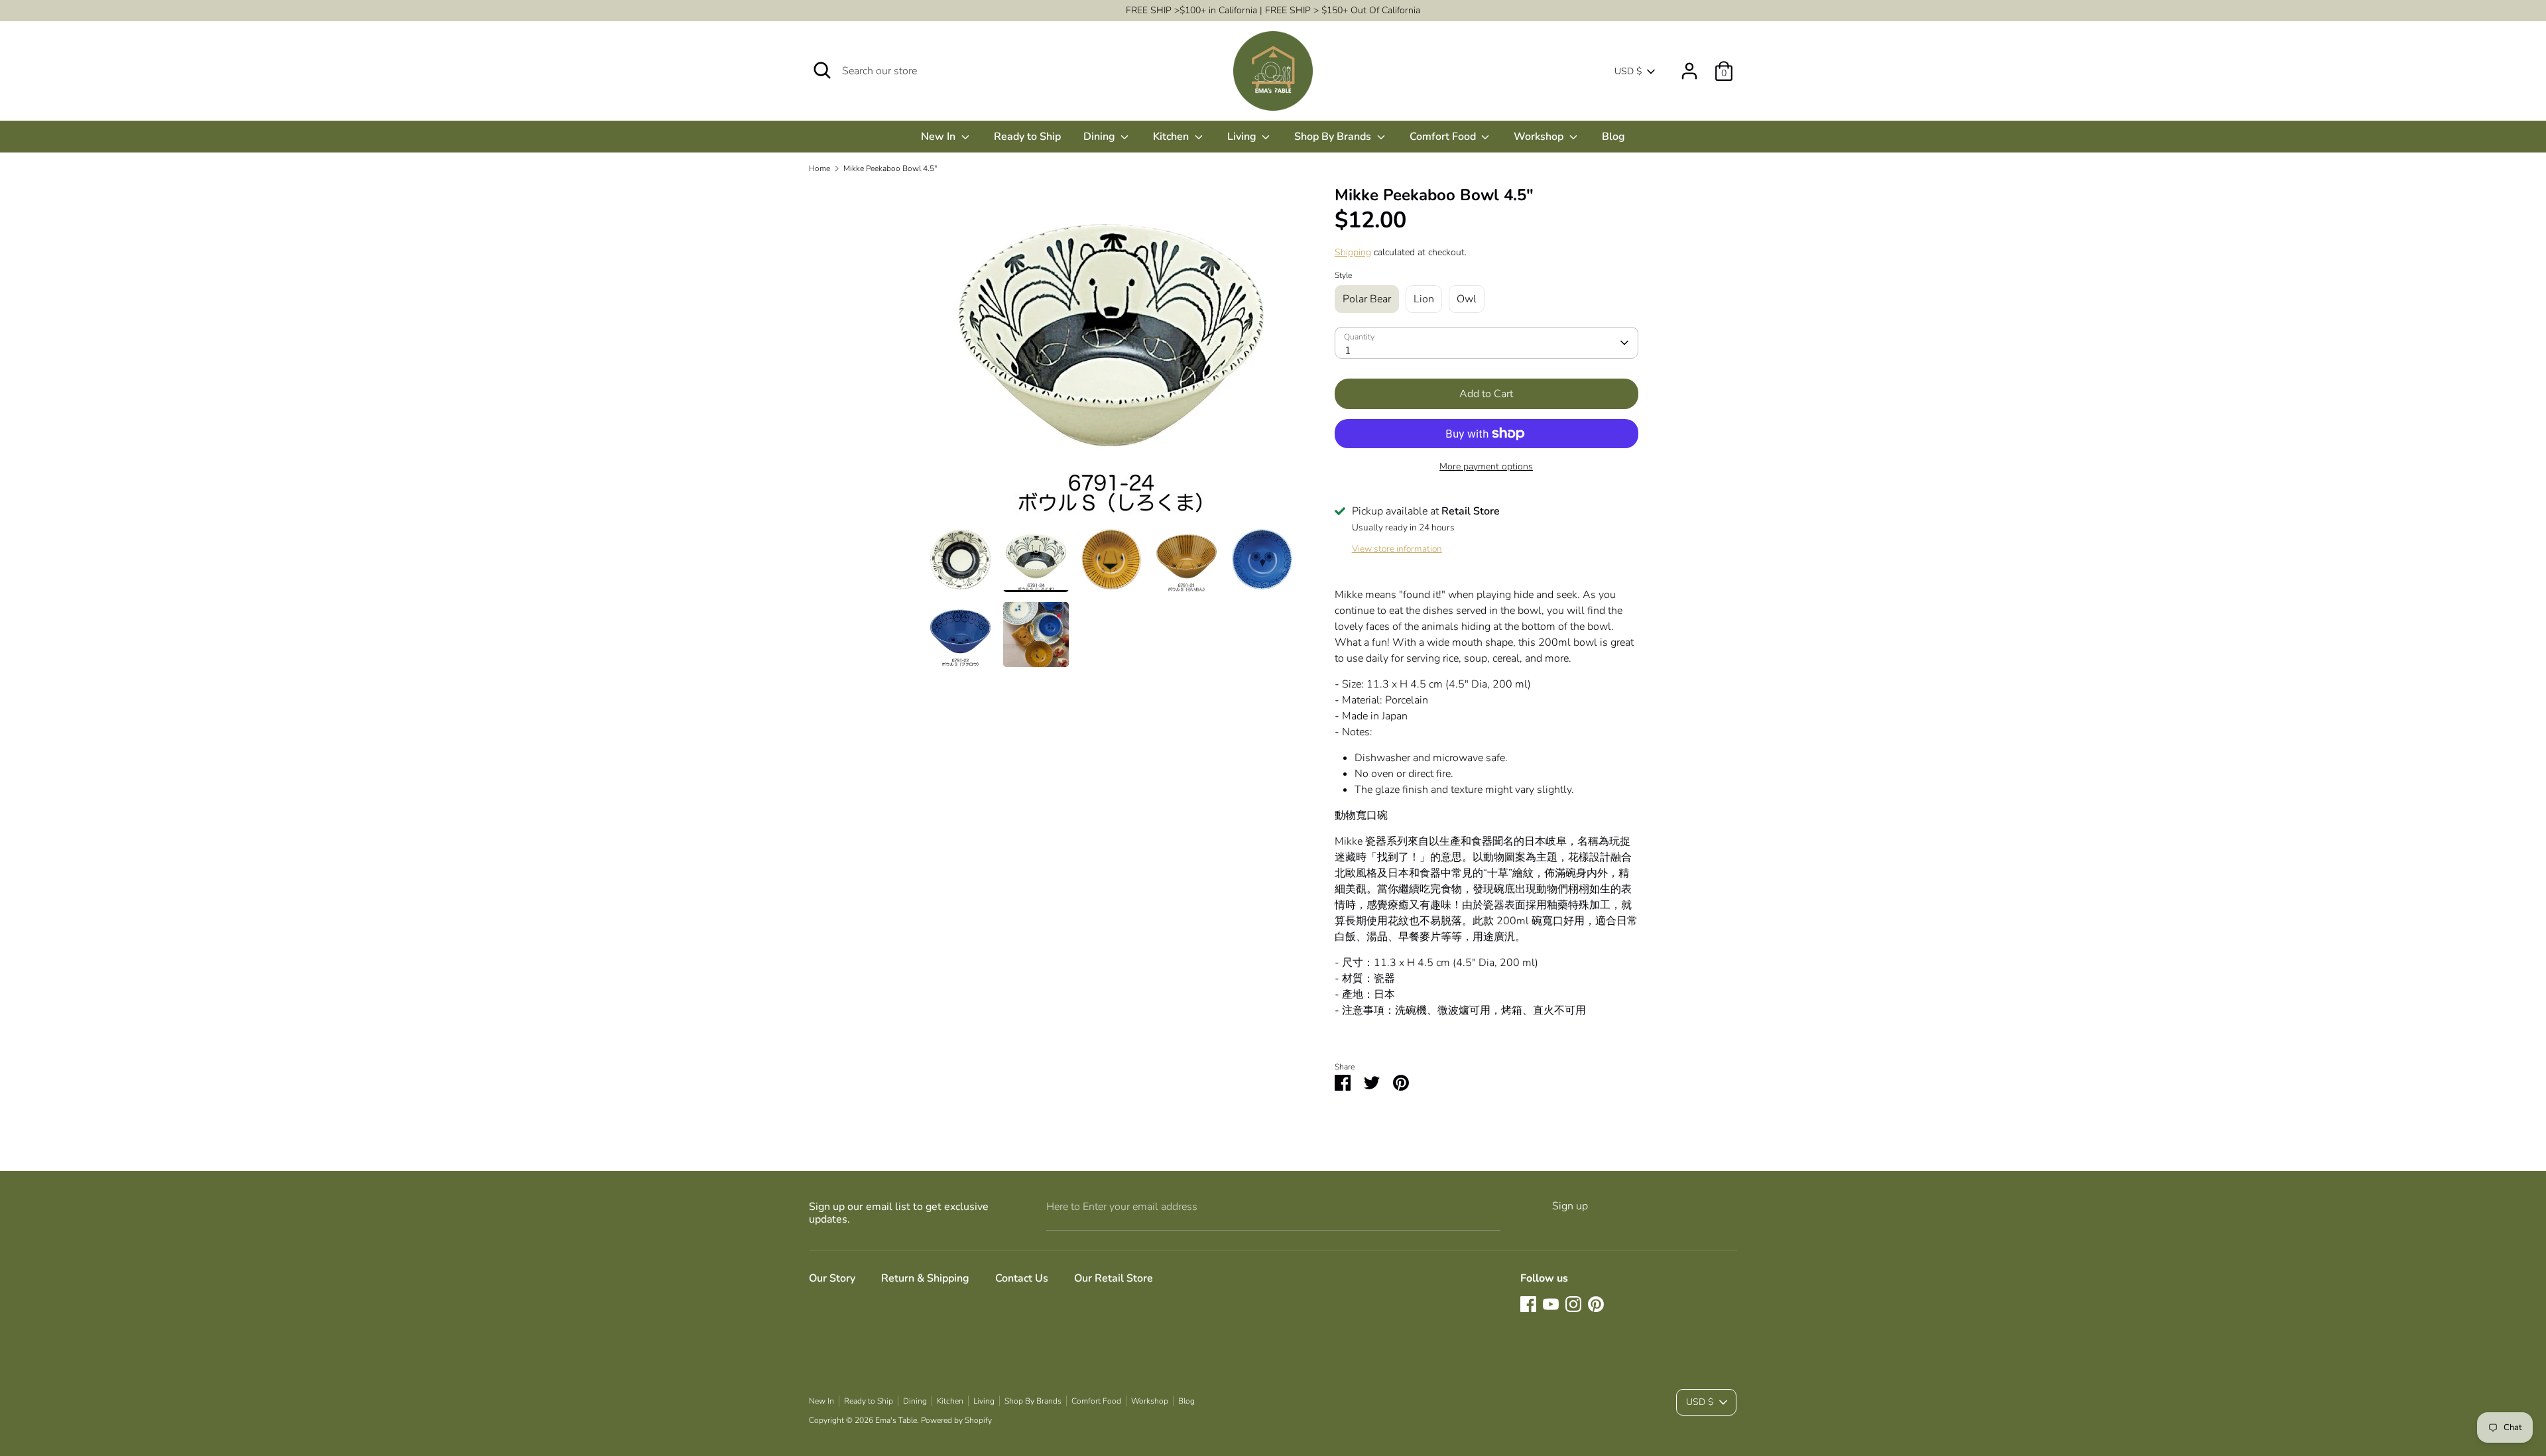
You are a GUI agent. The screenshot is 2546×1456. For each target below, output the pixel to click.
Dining (1101, 137)
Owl (1467, 299)
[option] (1111, 356)
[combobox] (1486, 343)
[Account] (1689, 66)
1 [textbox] (1348, 351)
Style (1343, 275)
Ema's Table (896, 1420)
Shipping (1353, 252)
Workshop (1540, 137)
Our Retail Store (1114, 1278)
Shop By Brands (1334, 137)
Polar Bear (1367, 299)
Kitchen (1172, 137)
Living (1243, 137)
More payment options (1486, 466)
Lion (1424, 299)
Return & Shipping (925, 1278)
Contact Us (1022, 1278)
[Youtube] (1551, 1304)
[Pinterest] (1596, 1304)
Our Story (832, 1278)
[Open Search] (822, 70)
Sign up (1570, 1206)
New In (940, 137)
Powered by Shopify (956, 1420)
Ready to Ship (1027, 137)
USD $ (1628, 71)
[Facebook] (1528, 1304)
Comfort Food (1444, 137)
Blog (1613, 137)
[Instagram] (1573, 1304)
